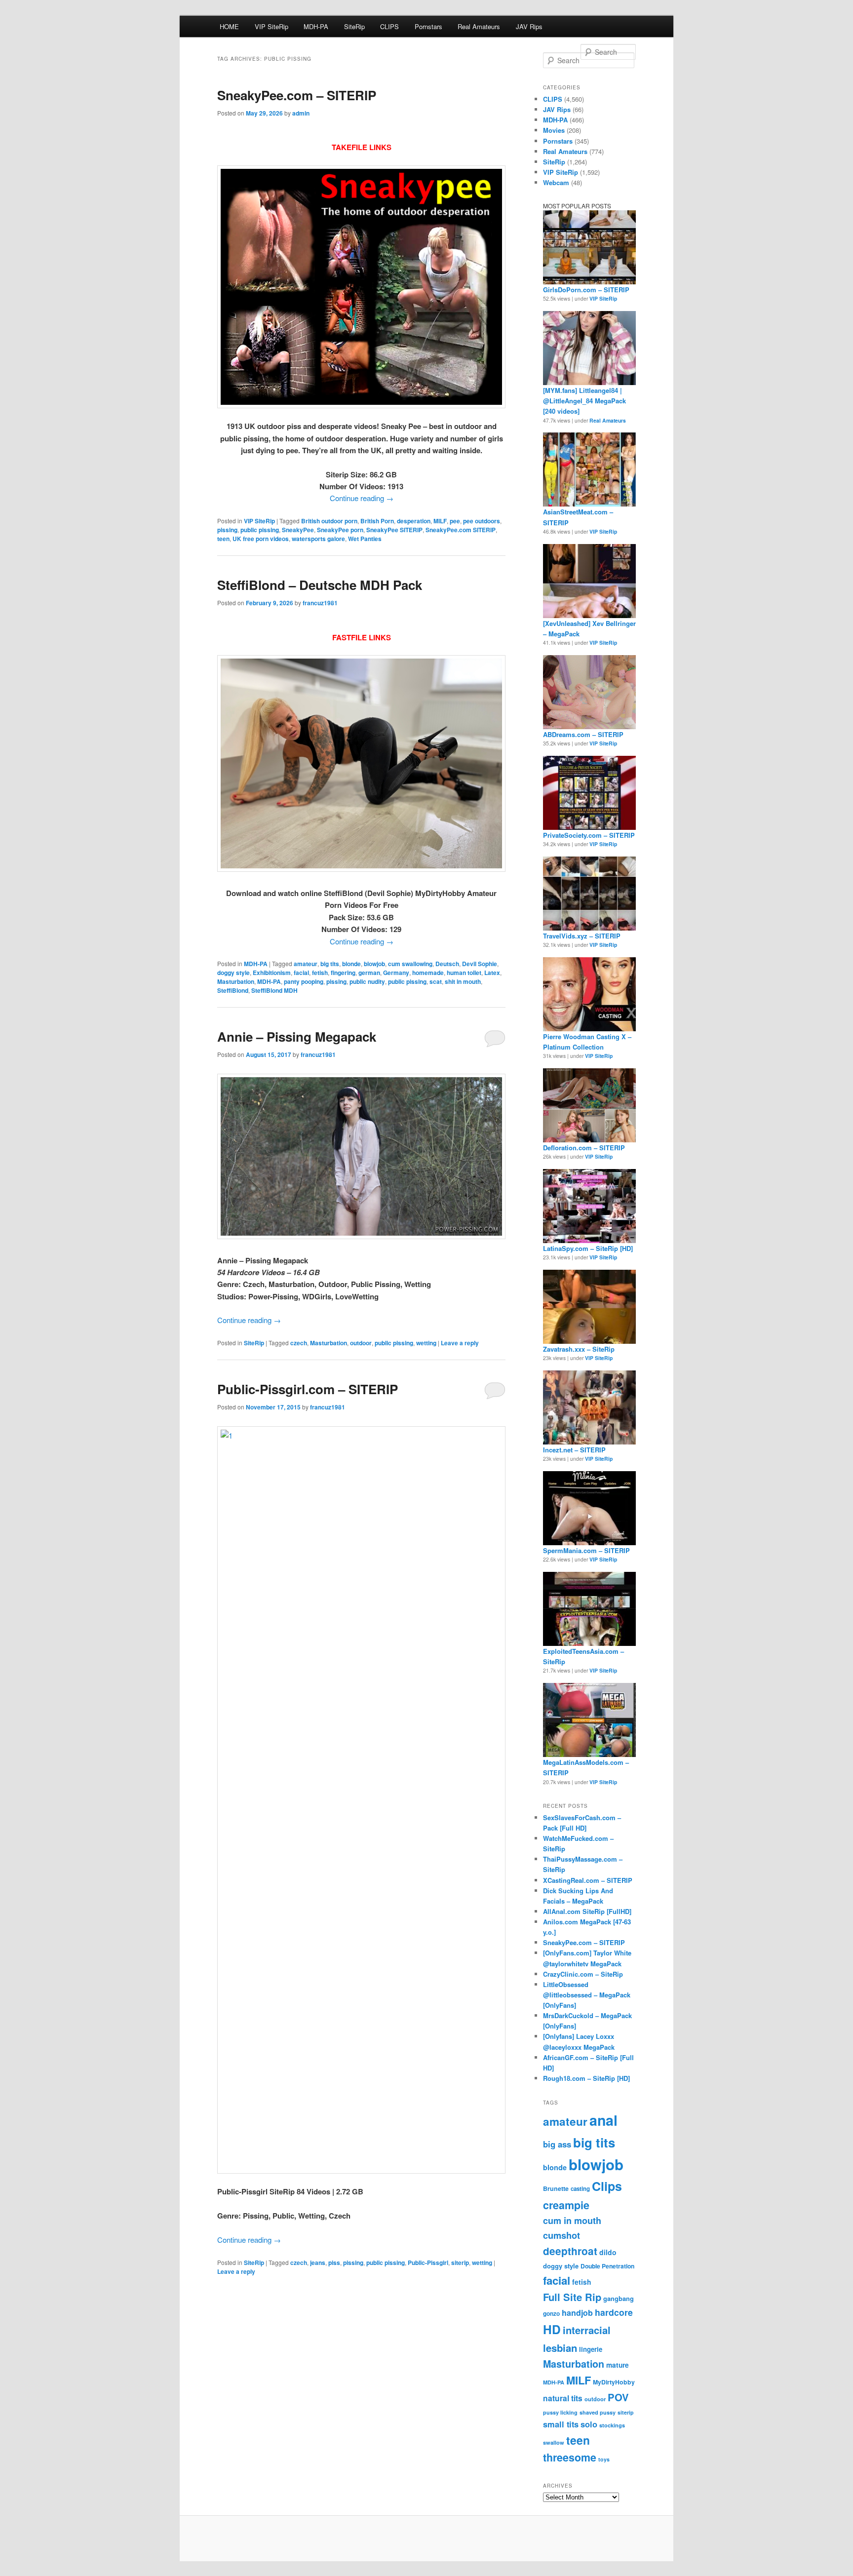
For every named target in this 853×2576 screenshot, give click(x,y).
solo (589, 2424)
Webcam (556, 182)
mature (618, 2365)
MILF (440, 521)
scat (436, 981)
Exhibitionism (272, 973)
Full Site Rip (572, 2297)
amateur (306, 964)
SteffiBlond (233, 990)
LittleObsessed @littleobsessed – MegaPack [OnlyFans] (587, 1995)
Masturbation (236, 981)
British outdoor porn (329, 521)
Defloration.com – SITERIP (584, 1148)
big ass (557, 2144)
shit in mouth (463, 981)
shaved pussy (598, 2412)
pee (455, 521)
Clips (607, 2186)
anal (603, 2120)
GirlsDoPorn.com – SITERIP (586, 290)
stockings (612, 2425)
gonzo (551, 2314)
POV (618, 2397)
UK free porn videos (261, 539)
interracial (587, 2330)
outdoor (361, 1343)
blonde (351, 964)
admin (301, 113)
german (369, 973)
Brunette (556, 2188)
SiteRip (354, 26)
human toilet (464, 973)
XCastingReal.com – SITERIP (588, 1880)
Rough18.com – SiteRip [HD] (586, 2078)
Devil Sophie (480, 964)
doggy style (233, 973)
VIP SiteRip (271, 26)
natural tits (563, 2398)
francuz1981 (320, 603)
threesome (570, 2457)
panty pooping (304, 981)
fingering (343, 973)
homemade (428, 973)
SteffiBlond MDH (274, 990)
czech (299, 1343)
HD (552, 2329)
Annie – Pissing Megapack (297, 1036)
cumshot (562, 2235)
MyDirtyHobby (614, 2382)
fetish (320, 973)
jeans (318, 2263)
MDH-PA (316, 26)
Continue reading (362, 498)
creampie (566, 2205)
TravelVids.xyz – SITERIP (582, 936)
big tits (330, 964)
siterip (460, 2263)
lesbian (560, 2348)
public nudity (367, 981)
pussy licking (560, 2412)
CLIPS (389, 26)
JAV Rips (529, 26)
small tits (561, 2424)
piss (334, 2263)
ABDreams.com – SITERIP (583, 734)
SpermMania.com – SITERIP (586, 1550)
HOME (229, 26)
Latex (492, 973)
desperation (414, 521)
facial (301, 973)
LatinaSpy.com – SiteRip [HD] (588, 1248)
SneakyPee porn (340, 530)
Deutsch (447, 964)
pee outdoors (482, 521)
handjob (577, 2313)
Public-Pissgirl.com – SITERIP (308, 1389)
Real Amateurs (479, 26)
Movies (554, 130)
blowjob (374, 964)
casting (580, 2189)
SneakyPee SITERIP (394, 530)
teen (223, 539)
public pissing (260, 530)
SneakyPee (298, 530)
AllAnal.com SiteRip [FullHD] (587, 1911)
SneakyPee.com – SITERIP (297, 95)
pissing (227, 530)
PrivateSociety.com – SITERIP (589, 835)
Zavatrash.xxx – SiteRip (579, 1349)
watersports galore (318, 539)
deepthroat (570, 2251)
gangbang (619, 2299)
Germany (396, 973)
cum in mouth (572, 2221)
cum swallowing (410, 964)
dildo (608, 2252)
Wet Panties (365, 539)
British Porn (377, 521)
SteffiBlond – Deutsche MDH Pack (320, 585)
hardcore (614, 2312)
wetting (426, 1343)
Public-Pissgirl (428, 2263)
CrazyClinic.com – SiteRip (583, 1974)
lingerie (591, 2349)
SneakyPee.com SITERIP (461, 530)
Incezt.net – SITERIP (574, 1450)
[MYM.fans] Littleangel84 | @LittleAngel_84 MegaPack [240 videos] (584, 401)
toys (604, 2459)
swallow (554, 2442)
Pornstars (428, 26)
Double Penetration (607, 2266)
